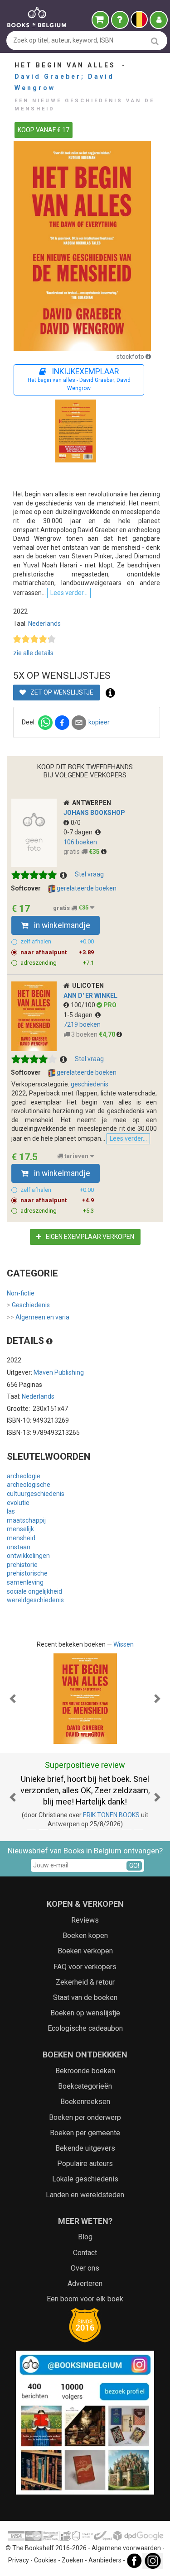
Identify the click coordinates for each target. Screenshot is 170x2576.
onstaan (19, 1547)
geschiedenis (90, 1084)
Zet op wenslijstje (61, 692)
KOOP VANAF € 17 (44, 130)
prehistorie (22, 1565)
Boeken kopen (85, 1936)
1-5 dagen (79, 1015)
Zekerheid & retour (85, 1982)
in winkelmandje (61, 925)
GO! (134, 1866)
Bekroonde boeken (85, 2071)
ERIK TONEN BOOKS (111, 1815)
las (11, 1511)
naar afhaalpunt (57, 952)
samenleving (25, 1582)
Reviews (85, 1920)
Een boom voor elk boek (85, 2299)
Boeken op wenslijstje (85, 2013)
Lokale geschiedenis (85, 2179)
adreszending (57, 963)
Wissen (124, 1644)
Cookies (45, 2560)
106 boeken (80, 842)
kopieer (99, 722)
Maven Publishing (59, 1372)
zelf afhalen (57, 941)
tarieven (76, 1156)
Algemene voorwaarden (126, 2548)
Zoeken (73, 2560)
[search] (155, 41)
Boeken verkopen (85, 1951)
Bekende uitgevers (85, 2148)
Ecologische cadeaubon (85, 2028)
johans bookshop (94, 813)
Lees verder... (69, 593)
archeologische (29, 1485)
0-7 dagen (79, 832)
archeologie (24, 1476)
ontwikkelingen (28, 1556)
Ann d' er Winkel (90, 995)
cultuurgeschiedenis (36, 1494)
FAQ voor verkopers (85, 1967)
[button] (13, 1699)
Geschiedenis (28, 1305)
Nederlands (44, 624)
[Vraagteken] (120, 20)
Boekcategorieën (85, 2086)
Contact (85, 2253)
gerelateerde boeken (86, 888)
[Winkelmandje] (100, 20)
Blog (85, 2237)
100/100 (84, 1005)
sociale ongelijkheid (34, 1591)
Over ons (85, 2268)
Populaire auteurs (85, 2164)
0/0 (76, 823)
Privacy (19, 2560)
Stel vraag (89, 874)
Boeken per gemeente (85, 2133)
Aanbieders (105, 2560)
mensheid (21, 1538)
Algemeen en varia (38, 1317)
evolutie (18, 1503)
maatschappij (26, 1520)
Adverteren (85, 2283)
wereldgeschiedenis (35, 1600)
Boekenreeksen (85, 2102)
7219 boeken (82, 1024)
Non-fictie (21, 1293)
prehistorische (27, 1573)
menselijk (20, 1529)
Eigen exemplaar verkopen (89, 1237)
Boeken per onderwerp (85, 2117)
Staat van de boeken (85, 1997)
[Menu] (159, 20)
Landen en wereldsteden (85, 2195)
